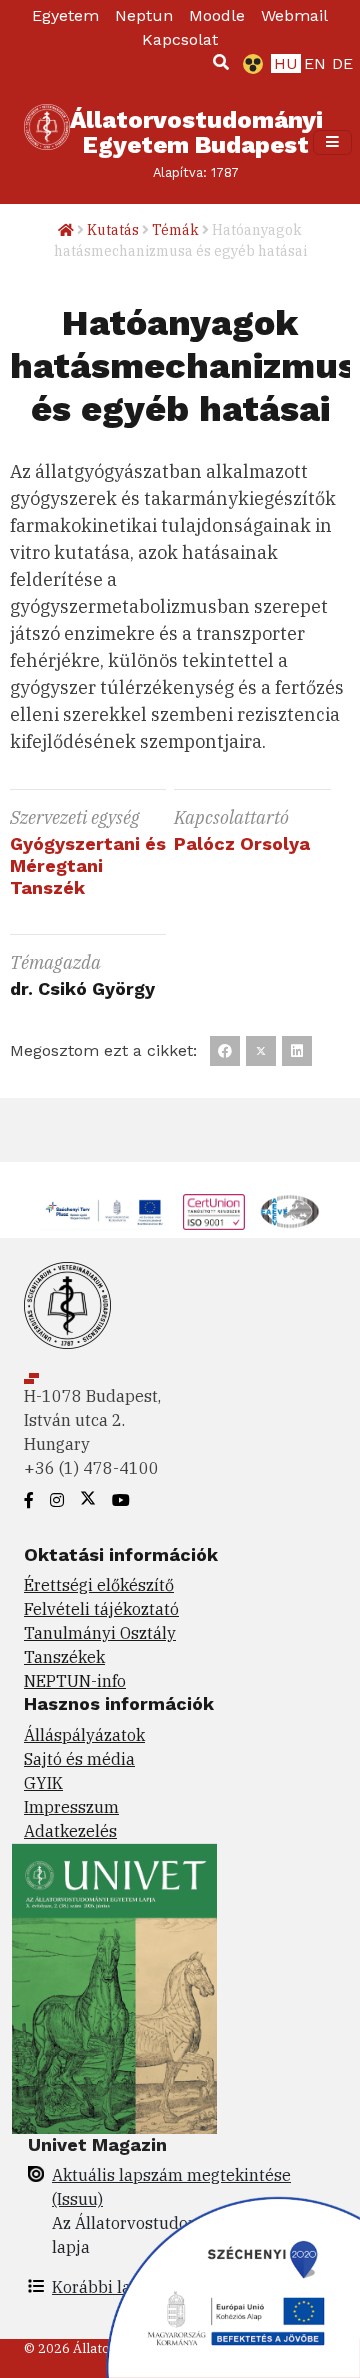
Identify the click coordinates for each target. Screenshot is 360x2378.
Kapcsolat (180, 39)
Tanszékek (64, 1657)
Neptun (144, 15)
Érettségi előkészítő (99, 1585)
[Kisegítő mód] (249, 64)
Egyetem (65, 15)
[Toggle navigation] (332, 142)
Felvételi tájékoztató (101, 1609)
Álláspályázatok (84, 1735)
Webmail (294, 15)
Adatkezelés (70, 1831)
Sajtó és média (79, 1759)
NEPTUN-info (75, 1681)
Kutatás (113, 230)
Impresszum (71, 1807)
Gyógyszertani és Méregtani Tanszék (88, 865)
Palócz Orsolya (242, 843)
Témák (175, 230)
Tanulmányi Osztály (100, 1633)
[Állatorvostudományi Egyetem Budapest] (47, 142)
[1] (221, 62)
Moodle (217, 15)
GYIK (43, 1783)
